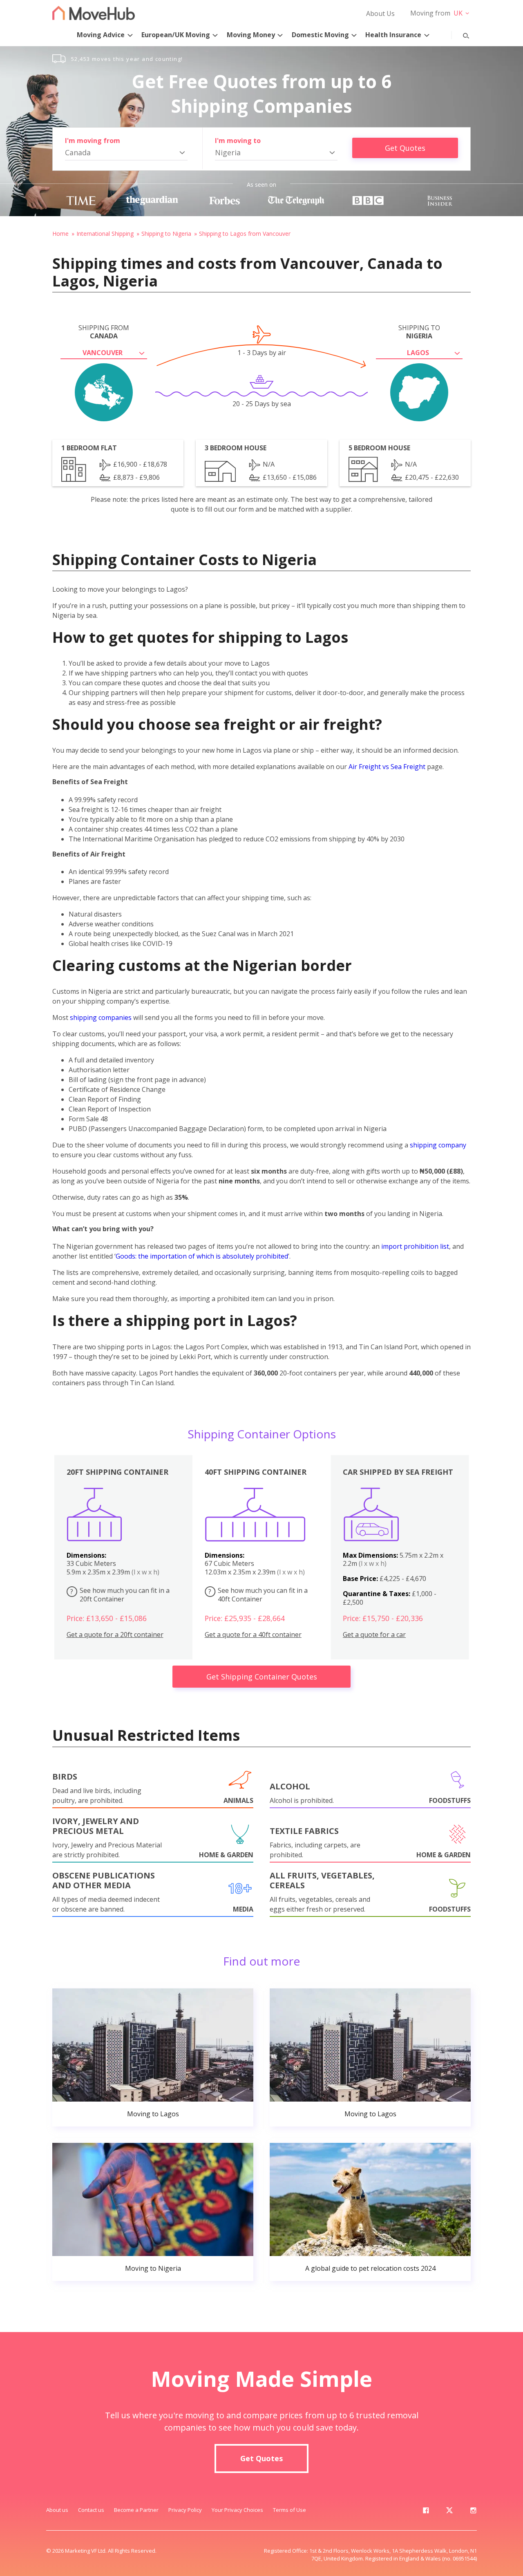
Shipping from (104, 332)
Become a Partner (136, 2510)
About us (57, 2510)
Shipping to (419, 332)
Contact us (91, 2510)
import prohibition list (415, 1246)
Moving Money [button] (251, 35)
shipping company (438, 1145)
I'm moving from (93, 141)
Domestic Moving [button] (320, 35)
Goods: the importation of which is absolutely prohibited (202, 1256)
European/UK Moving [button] (176, 35)
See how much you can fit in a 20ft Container (120, 1595)
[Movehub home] (94, 13)
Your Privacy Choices (237, 2510)
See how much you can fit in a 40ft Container (258, 1595)
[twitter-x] (449, 2512)
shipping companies (101, 1017)
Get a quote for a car (374, 1635)
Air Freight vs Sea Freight (387, 767)
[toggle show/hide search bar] (460, 34)
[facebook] (426, 2512)
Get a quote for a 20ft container (115, 1635)
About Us (380, 13)
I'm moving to (238, 141)
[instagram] (473, 2512)
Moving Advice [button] (101, 35)
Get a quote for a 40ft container (253, 1635)
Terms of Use (289, 2510)
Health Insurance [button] (393, 35)
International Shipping (105, 234)
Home (60, 234)
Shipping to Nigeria (166, 234)
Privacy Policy (185, 2510)
